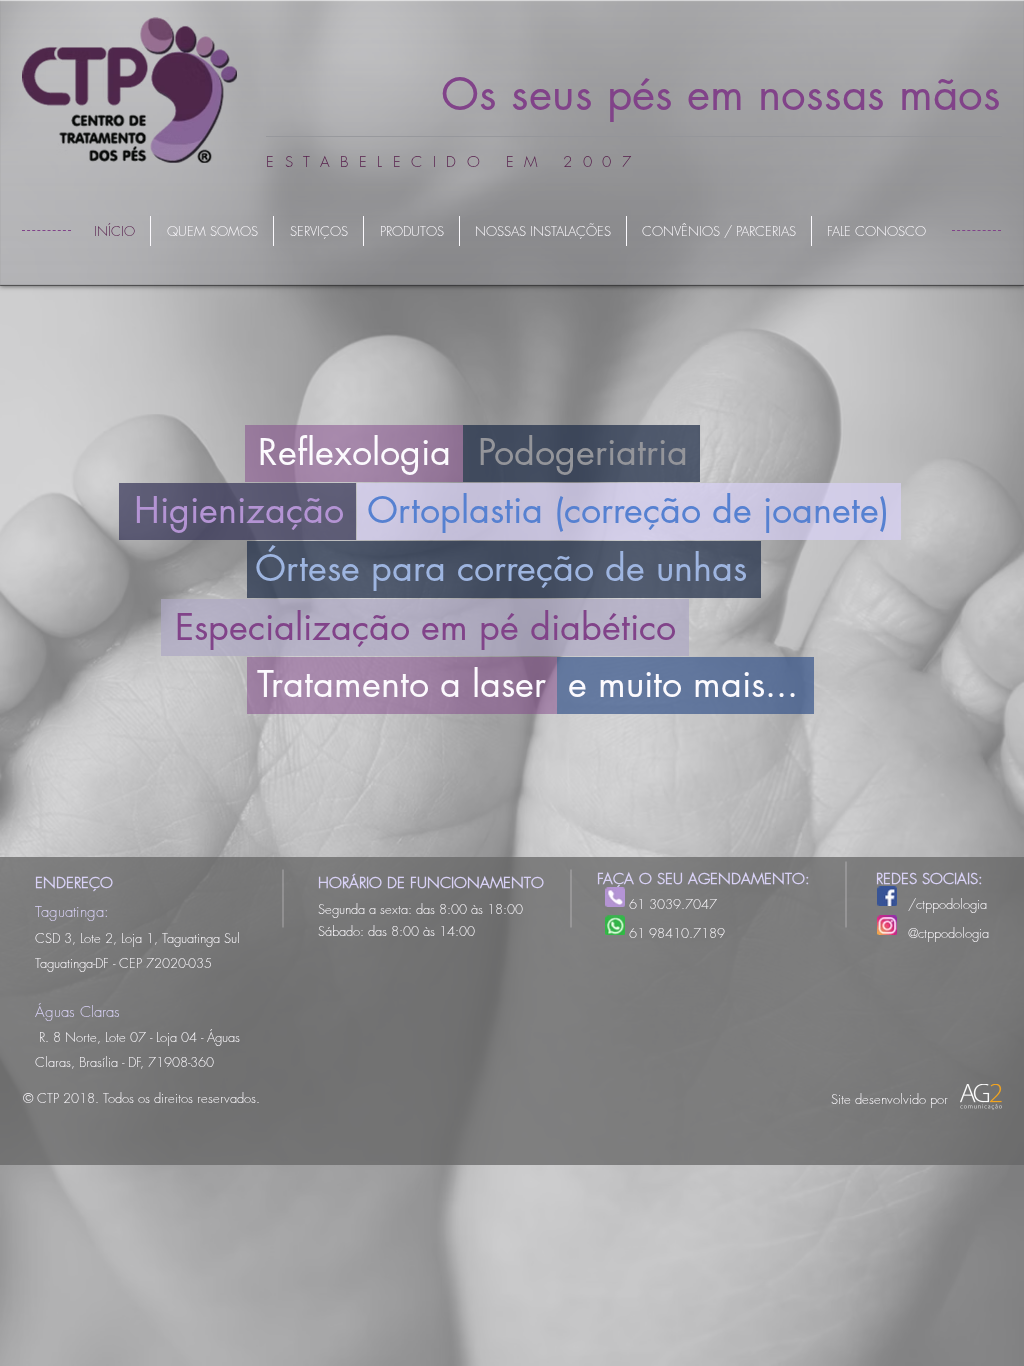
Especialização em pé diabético (425, 627)
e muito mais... (683, 684)
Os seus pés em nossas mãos (721, 94)
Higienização (239, 510)
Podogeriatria (583, 452)
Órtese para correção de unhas (501, 568)
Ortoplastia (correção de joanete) (628, 510)
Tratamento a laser (401, 684)
